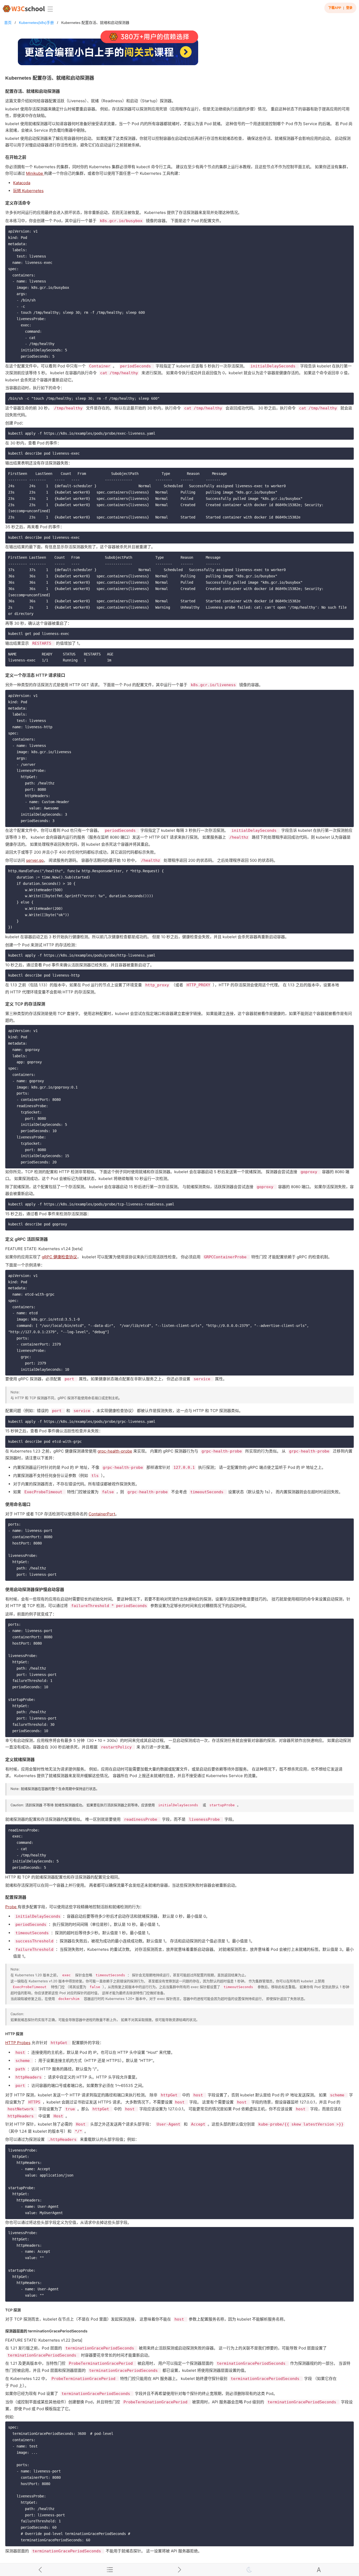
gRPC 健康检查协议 (59, 1257)
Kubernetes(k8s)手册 (36, 23)
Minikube (35, 173)
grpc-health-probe (115, 1451)
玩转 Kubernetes (28, 191)
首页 (8, 23)
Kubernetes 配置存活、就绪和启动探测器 (95, 23)
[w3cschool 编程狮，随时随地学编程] (24, 9)
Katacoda (22, 183)
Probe (11, 1907)
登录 (349, 8)
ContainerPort (102, 1514)
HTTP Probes (18, 2043)
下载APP (335, 8)
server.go (35, 860)
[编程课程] (179, 50)
